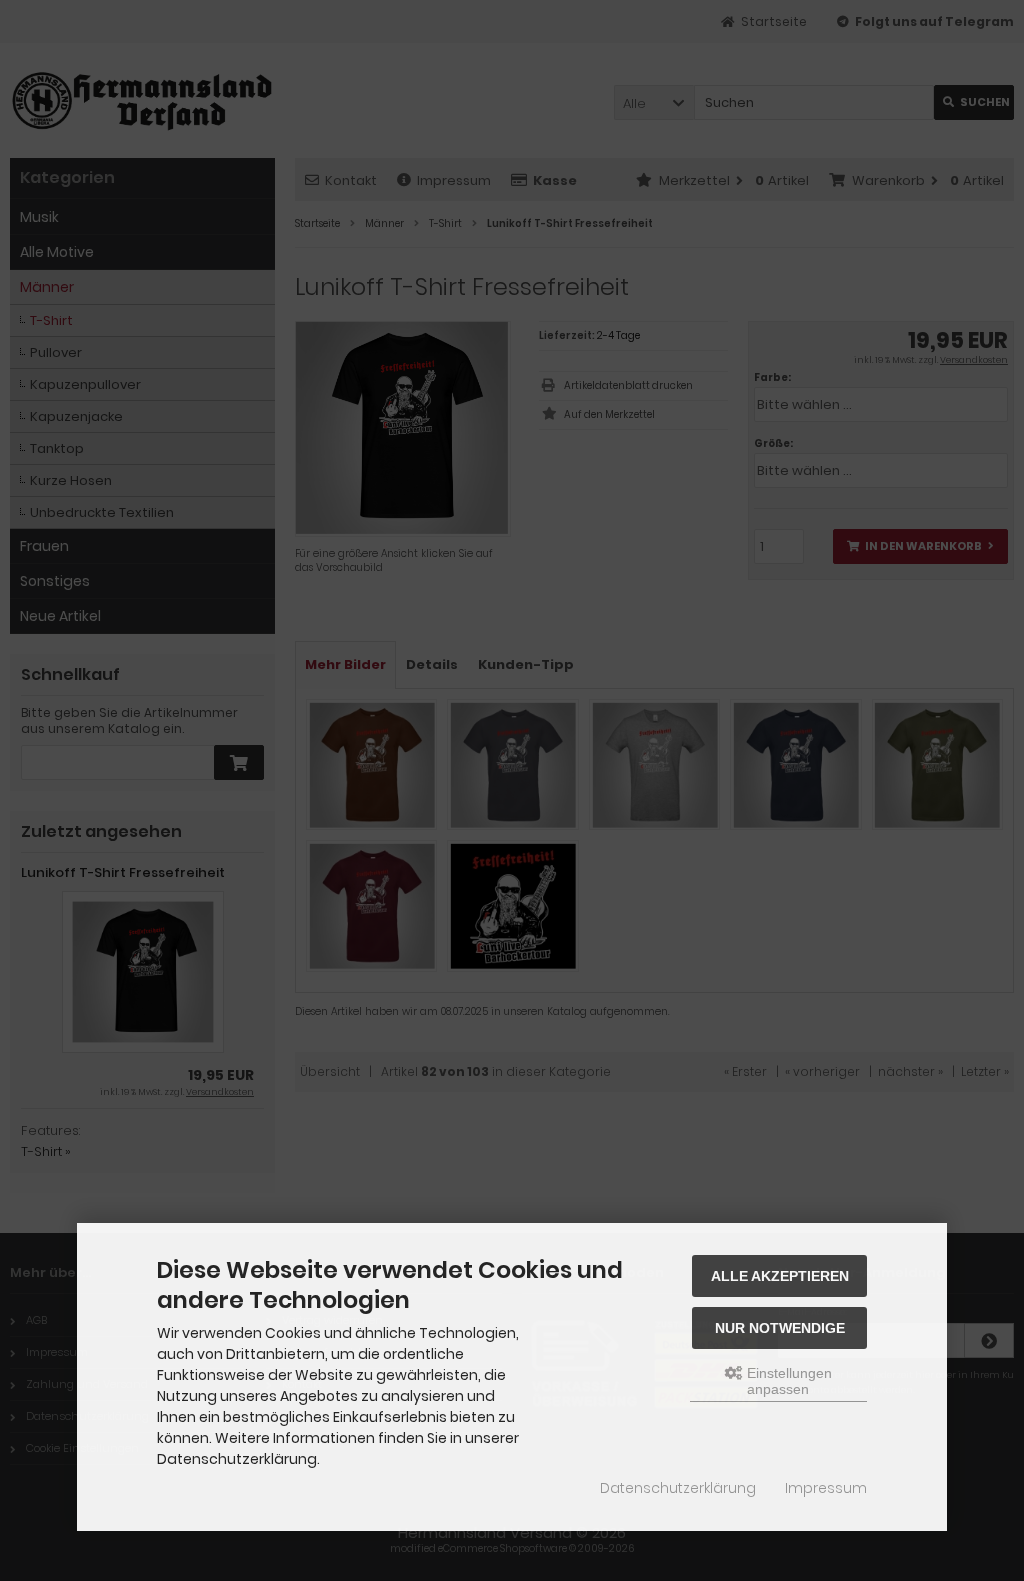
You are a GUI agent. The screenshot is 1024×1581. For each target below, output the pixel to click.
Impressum (826, 1488)
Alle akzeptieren (780, 1276)
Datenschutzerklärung (678, 1488)
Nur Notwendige (780, 1328)
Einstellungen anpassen (787, 1381)
